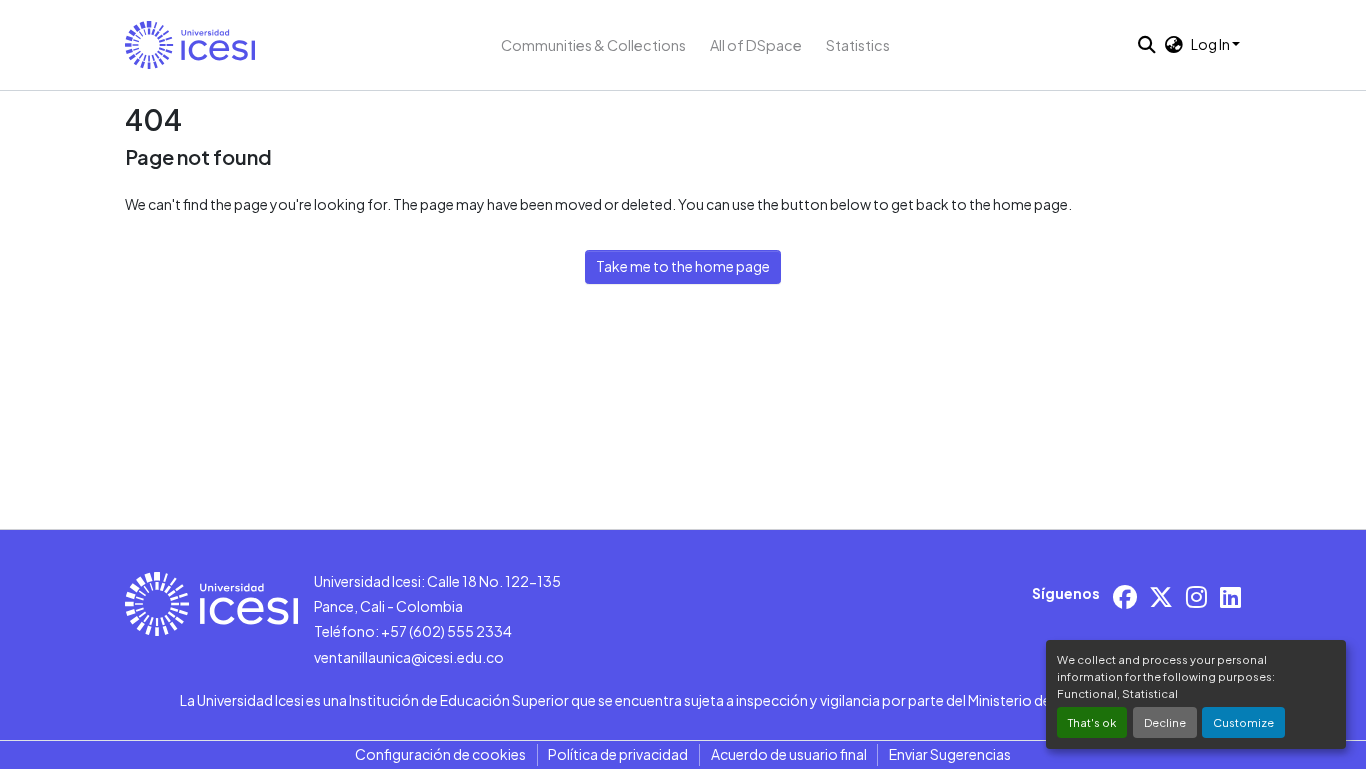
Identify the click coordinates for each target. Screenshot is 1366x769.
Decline (1165, 722)
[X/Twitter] (1161, 596)
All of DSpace (756, 45)
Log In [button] (1211, 44)
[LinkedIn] (1230, 596)
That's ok (1092, 722)
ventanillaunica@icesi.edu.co (409, 657)
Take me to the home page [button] (683, 266)
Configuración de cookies (440, 754)
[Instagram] (1196, 596)
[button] (190, 45)
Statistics (858, 45)
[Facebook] (1125, 596)
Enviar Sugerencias (950, 754)
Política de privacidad (618, 754)
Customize (1243, 722)
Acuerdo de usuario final (789, 754)
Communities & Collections (593, 45)
